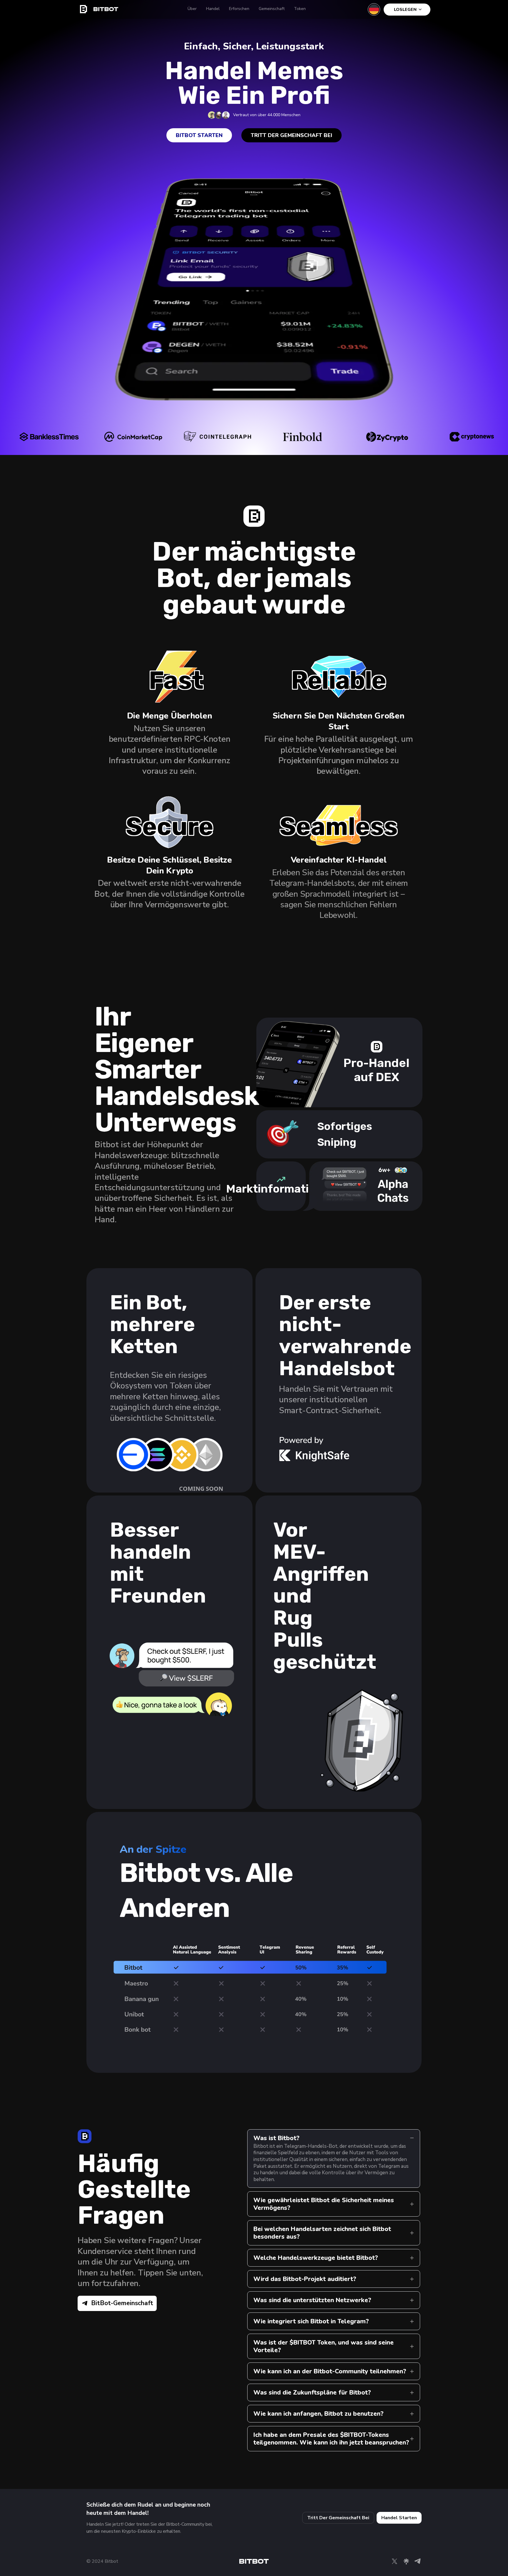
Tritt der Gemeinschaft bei (291, 135)
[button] (169, 1457)
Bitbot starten (199, 135)
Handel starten (399, 2518)
